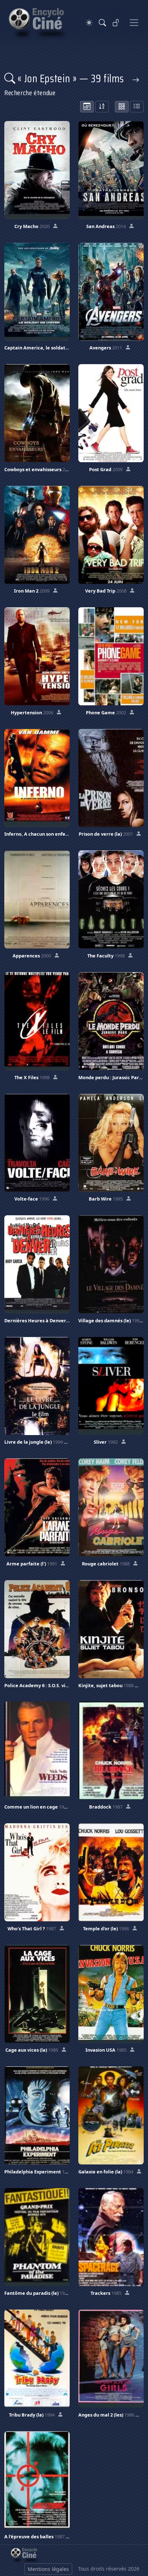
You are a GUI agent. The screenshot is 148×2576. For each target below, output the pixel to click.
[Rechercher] (102, 23)
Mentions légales (48, 2569)
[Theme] (89, 23)
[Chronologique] (87, 107)
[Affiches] (122, 107)
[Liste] (137, 107)
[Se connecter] (116, 23)
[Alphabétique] (102, 107)
